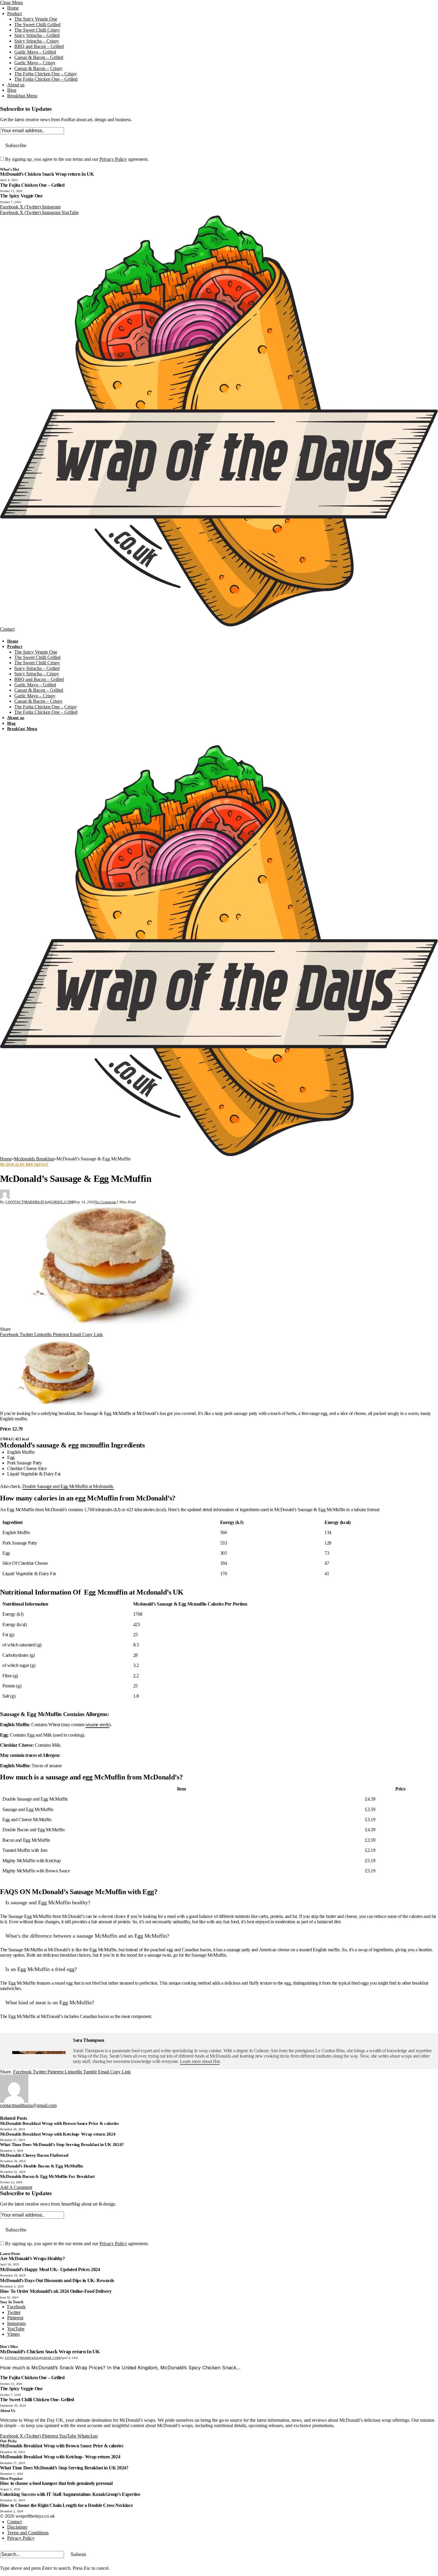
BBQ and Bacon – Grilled (39, 46)
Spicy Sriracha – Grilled (37, 35)
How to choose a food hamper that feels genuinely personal (56, 2483)
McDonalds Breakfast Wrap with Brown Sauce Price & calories (59, 2123)
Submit (78, 2554)
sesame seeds (97, 1725)
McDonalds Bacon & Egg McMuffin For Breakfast (47, 2176)
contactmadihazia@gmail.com (39, 1202)
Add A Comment (16, 2187)
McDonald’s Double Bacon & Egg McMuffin (42, 2166)
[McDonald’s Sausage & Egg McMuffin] (219, 1266)
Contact (7, 629)
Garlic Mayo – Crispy (35, 63)
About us (16, 85)
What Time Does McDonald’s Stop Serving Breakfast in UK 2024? (62, 2145)
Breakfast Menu (22, 96)
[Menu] (6, 636)
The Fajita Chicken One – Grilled (46, 79)
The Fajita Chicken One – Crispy (46, 74)
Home (13, 8)
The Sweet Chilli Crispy (37, 30)
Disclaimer (17, 2527)
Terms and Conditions (28, 2533)
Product (14, 14)
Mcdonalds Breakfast (24, 1165)
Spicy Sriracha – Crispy (37, 41)
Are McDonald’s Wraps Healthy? (32, 2258)
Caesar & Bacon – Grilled (39, 57)
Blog (12, 90)
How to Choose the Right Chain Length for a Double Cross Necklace (66, 2505)
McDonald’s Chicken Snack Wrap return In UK (47, 174)
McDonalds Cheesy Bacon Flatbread (34, 2155)
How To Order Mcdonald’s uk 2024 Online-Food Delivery (56, 2291)
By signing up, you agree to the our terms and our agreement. (76, 159)
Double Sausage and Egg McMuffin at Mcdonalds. (68, 1486)
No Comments (106, 1202)
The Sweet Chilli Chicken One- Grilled (37, 2400)
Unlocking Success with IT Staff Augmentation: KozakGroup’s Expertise (70, 2494)
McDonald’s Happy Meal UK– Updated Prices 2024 (50, 2269)
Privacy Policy (113, 159)
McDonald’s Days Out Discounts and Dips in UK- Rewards (57, 2280)
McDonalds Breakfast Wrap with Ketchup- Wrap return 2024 (58, 2134)
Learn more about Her (200, 2061)
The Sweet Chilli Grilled (37, 25)
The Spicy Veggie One (36, 19)
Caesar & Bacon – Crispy (38, 68)
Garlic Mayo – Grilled (35, 52)
